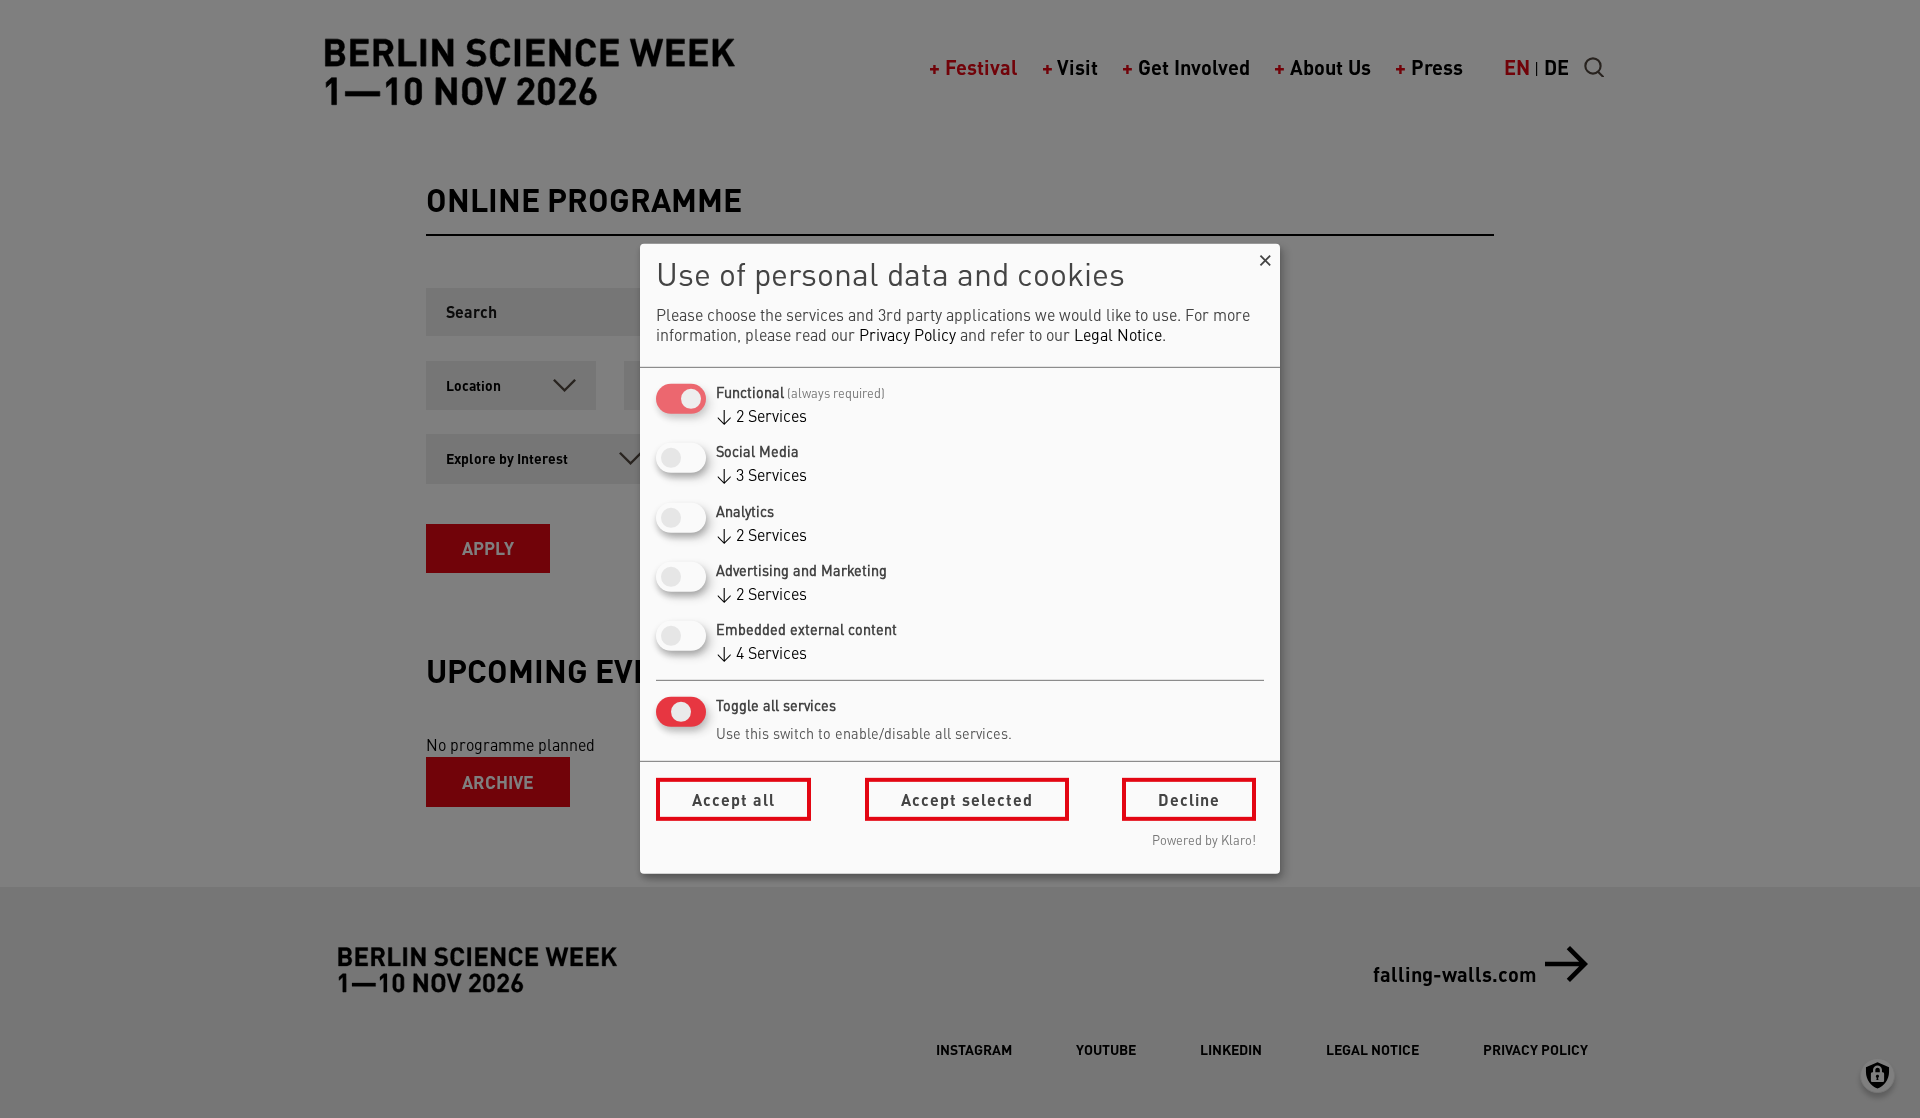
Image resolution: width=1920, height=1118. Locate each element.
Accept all (733, 799)
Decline (1189, 799)
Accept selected (967, 799)
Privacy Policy (907, 337)
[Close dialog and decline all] (1265, 256)
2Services (761, 418)
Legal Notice (1118, 337)
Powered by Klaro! (1204, 841)
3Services (761, 477)
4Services (761, 655)
